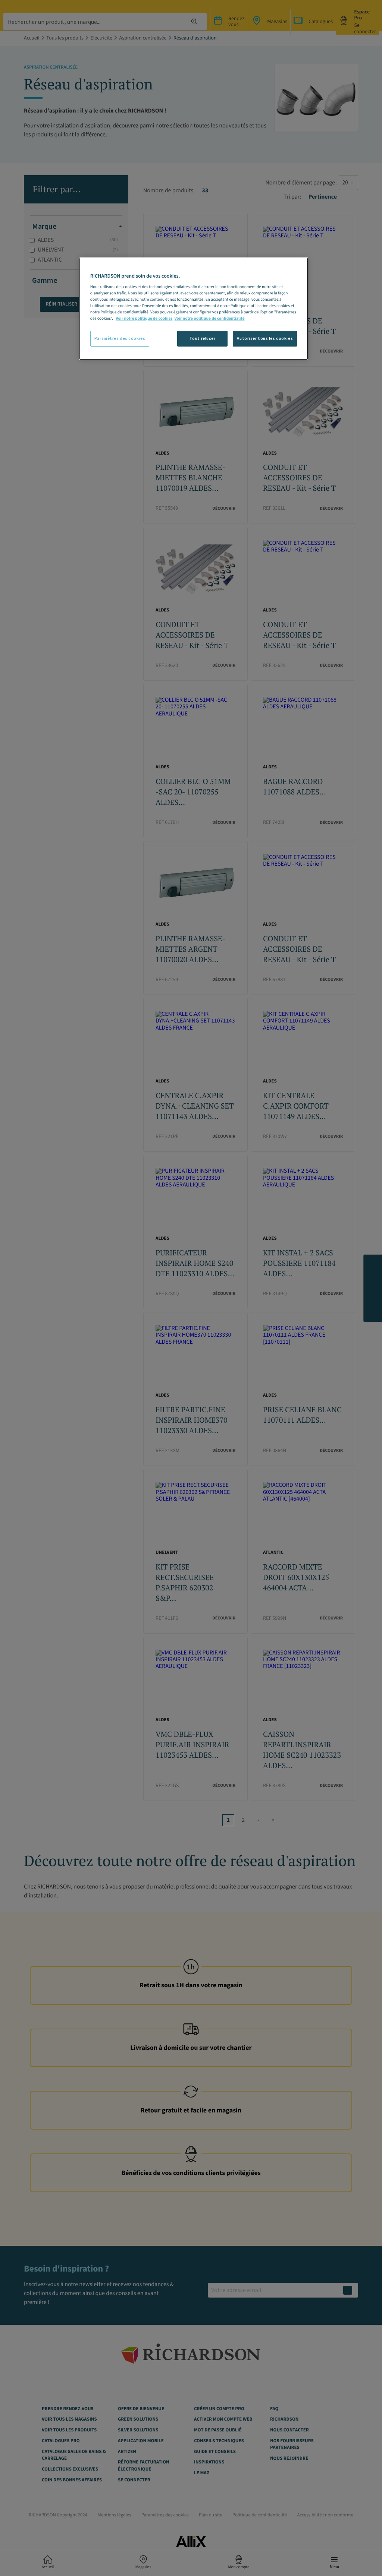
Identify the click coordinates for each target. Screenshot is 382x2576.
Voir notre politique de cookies (144, 318)
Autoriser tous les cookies (265, 339)
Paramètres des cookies (120, 339)
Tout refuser (203, 339)
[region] (194, 309)
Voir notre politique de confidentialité (209, 318)
